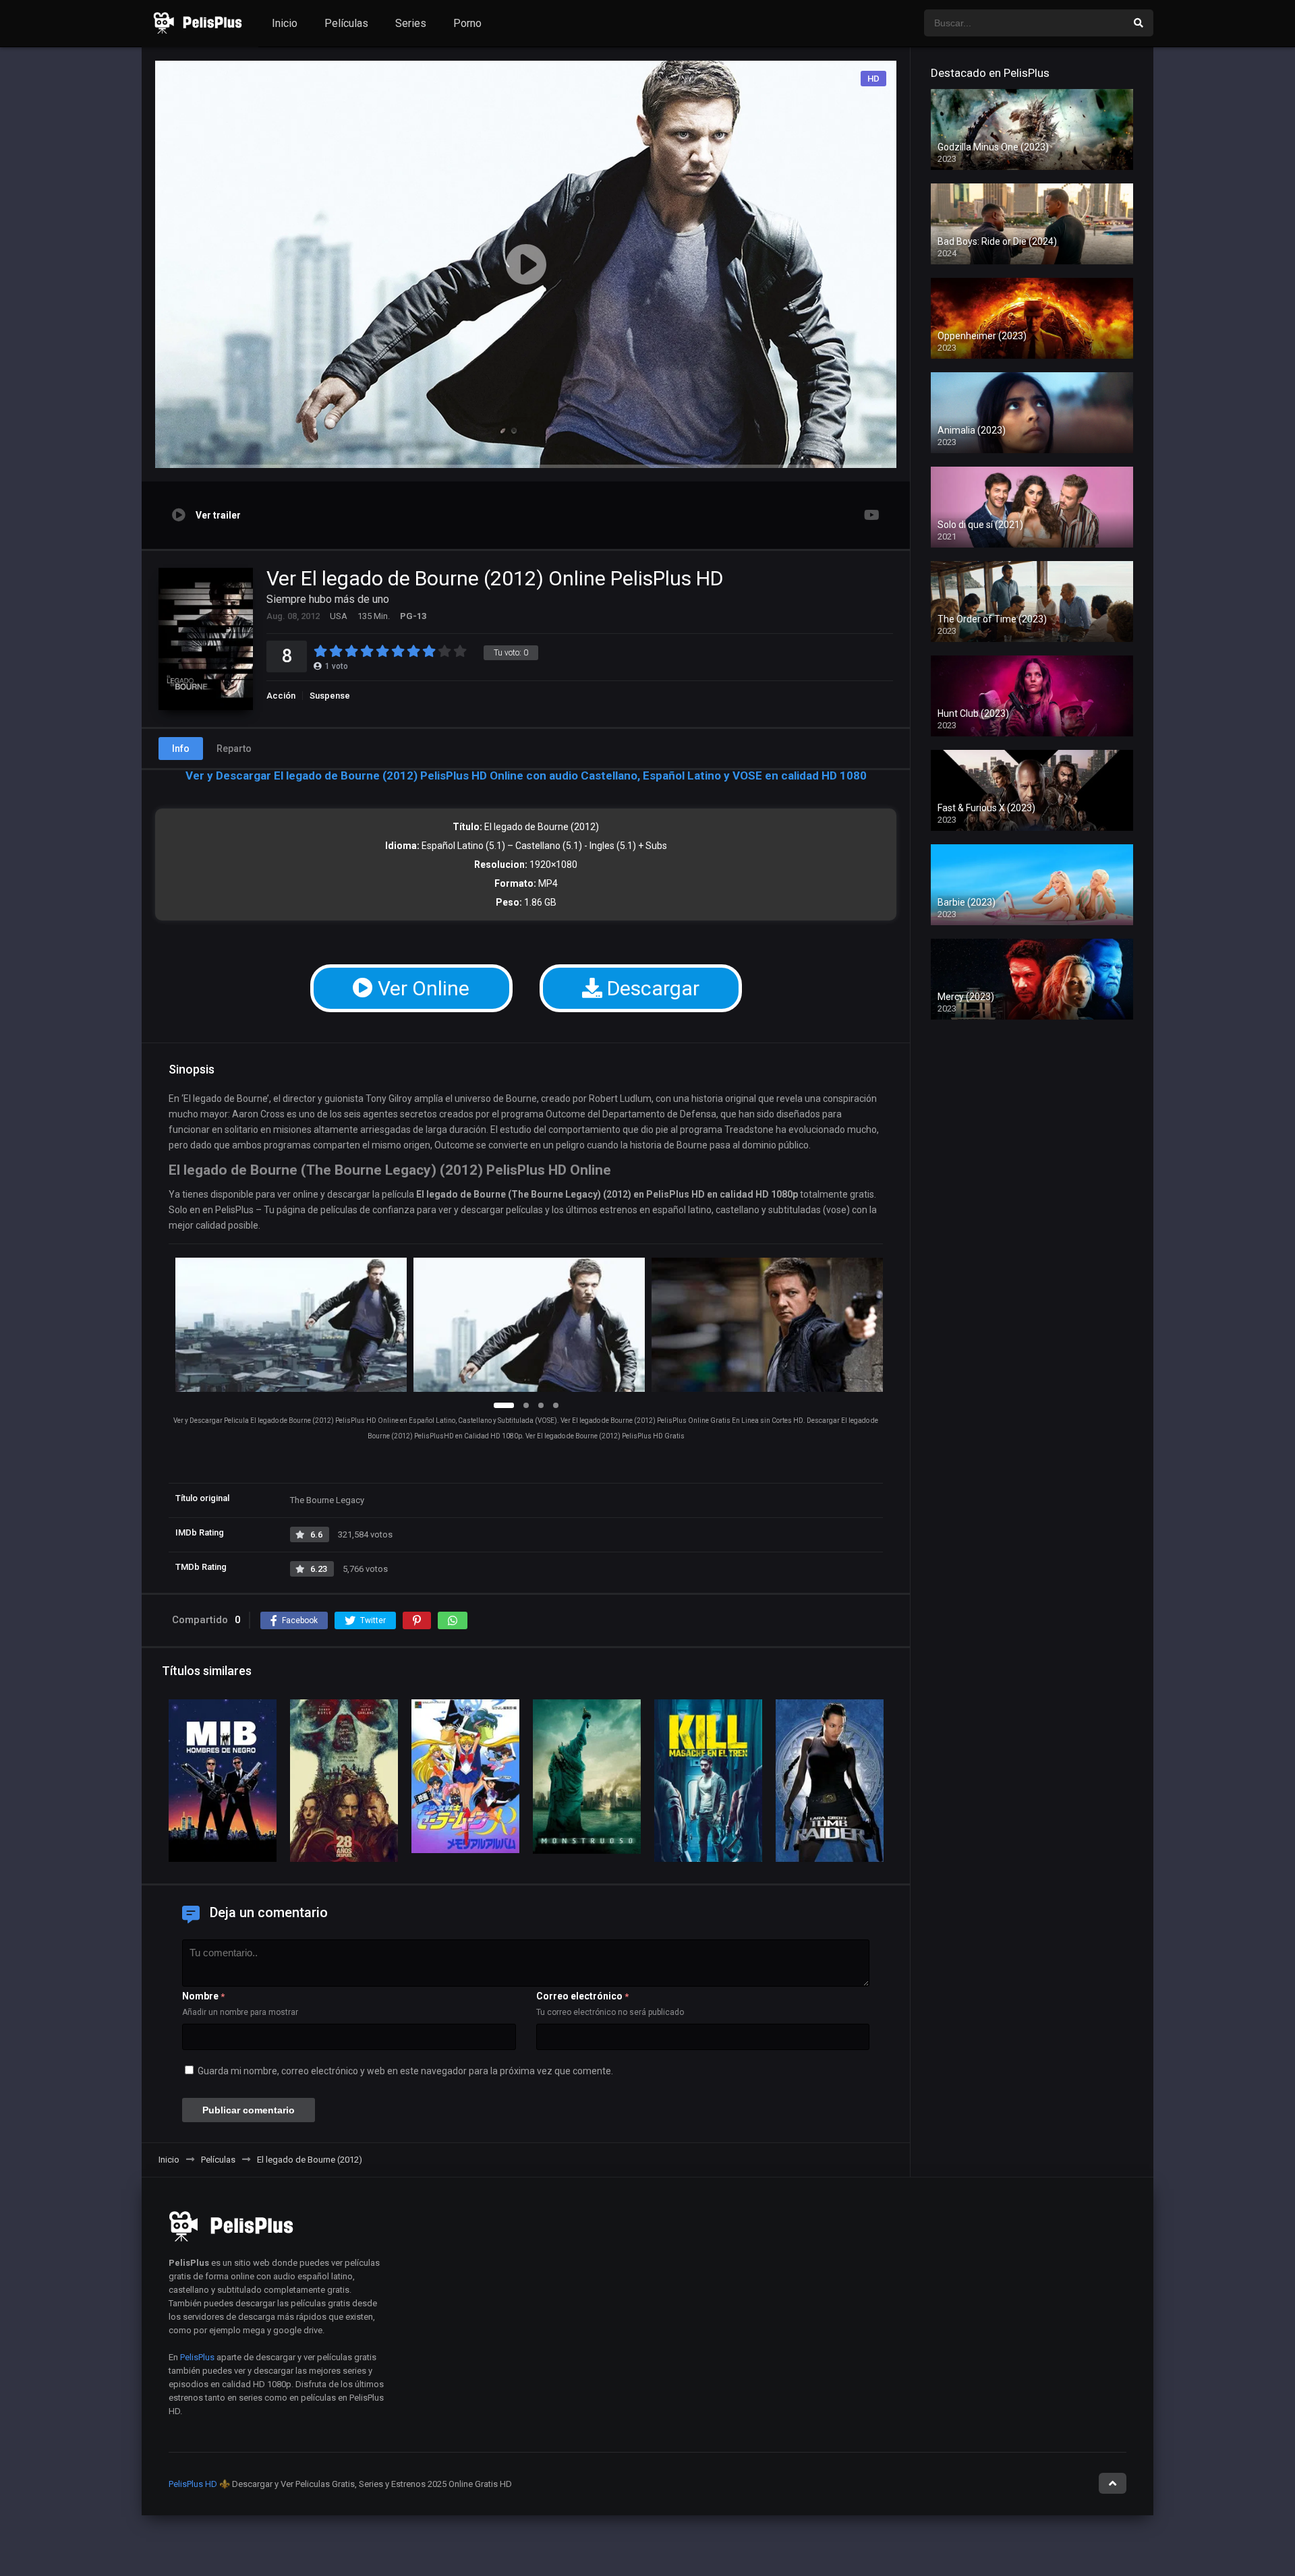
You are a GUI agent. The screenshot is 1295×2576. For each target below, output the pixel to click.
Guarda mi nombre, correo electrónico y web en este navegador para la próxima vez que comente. (405, 2071)
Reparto (234, 749)
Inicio (285, 23)
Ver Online (421, 988)
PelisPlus (197, 2357)
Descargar (651, 988)
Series (411, 23)
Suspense (330, 696)
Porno (467, 23)
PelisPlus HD (193, 2484)
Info (181, 749)
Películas (346, 23)
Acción (281, 696)
